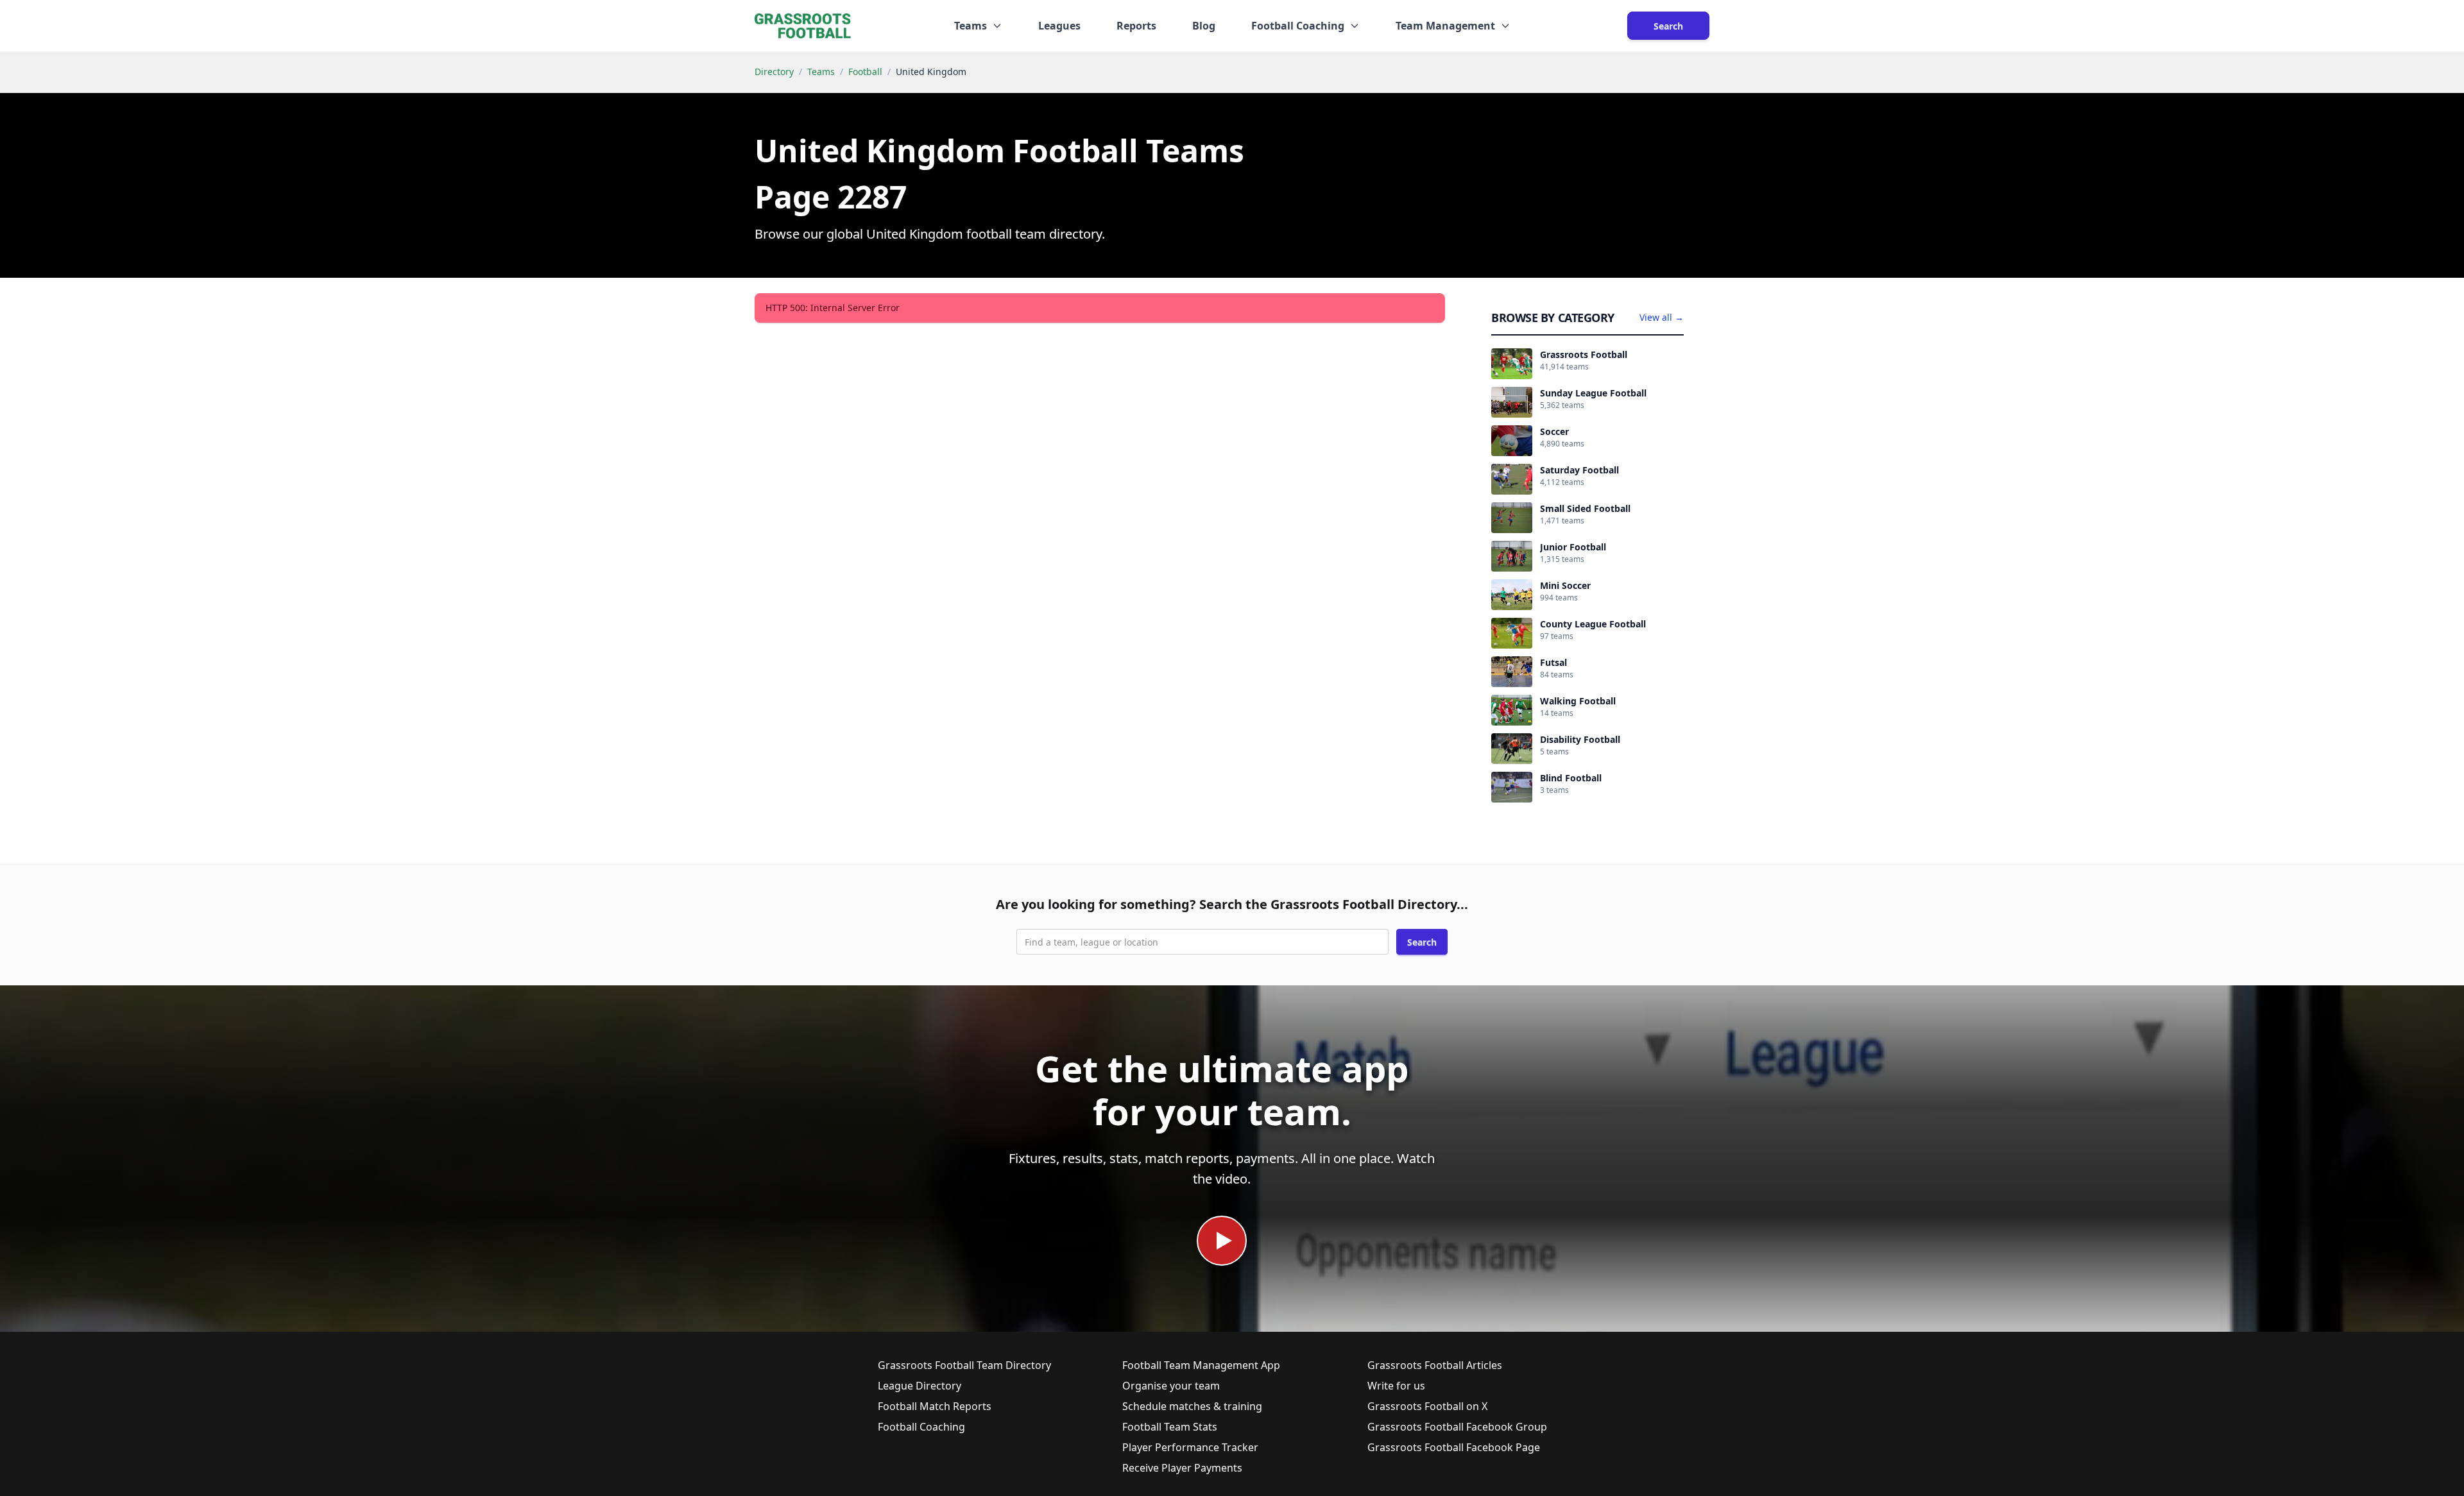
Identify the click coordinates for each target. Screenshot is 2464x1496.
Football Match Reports (935, 1406)
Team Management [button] (1445, 26)
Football (865, 72)
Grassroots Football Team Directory (964, 1365)
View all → (1662, 317)
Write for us (1396, 1386)
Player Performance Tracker (1190, 1447)
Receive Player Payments (1182, 1468)
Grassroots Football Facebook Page (1454, 1447)
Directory (774, 72)
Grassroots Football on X (1427, 1406)
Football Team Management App (1201, 1365)
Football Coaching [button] (1298, 26)
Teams (821, 72)
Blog (1204, 26)
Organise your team (1171, 1386)
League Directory (920, 1386)
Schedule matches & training (1192, 1406)
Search (1668, 26)
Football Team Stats (1170, 1427)
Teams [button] (971, 26)
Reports (1136, 26)
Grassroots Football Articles (1435, 1365)
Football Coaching (921, 1427)
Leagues (1059, 26)
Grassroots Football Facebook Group (1457, 1427)
